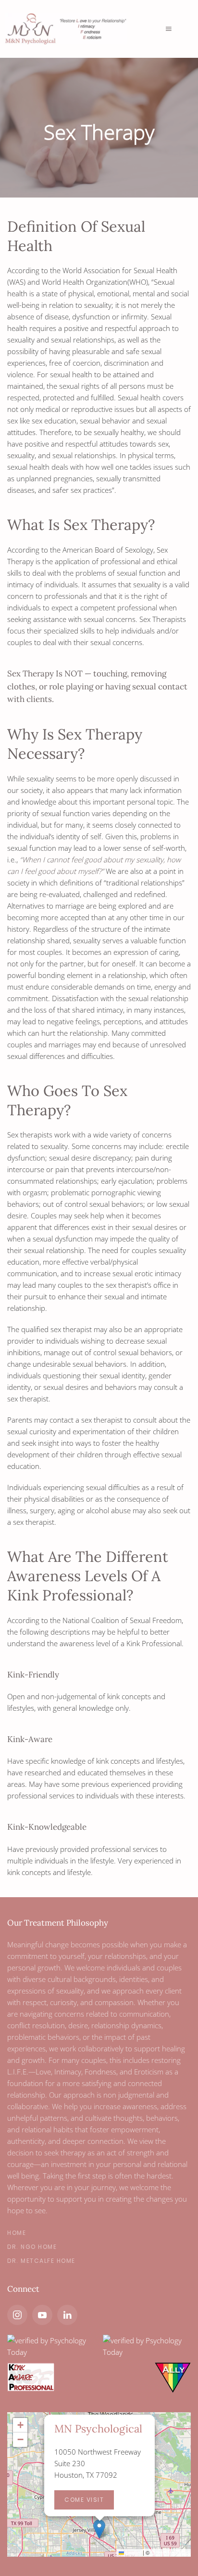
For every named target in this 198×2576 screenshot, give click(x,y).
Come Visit (84, 2500)
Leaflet (133, 2552)
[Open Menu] (169, 29)
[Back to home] (76, 29)
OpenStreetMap (170, 2552)
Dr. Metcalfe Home (41, 2261)
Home (17, 2233)
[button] (99, 2529)
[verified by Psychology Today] (51, 2346)
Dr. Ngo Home (32, 2247)
